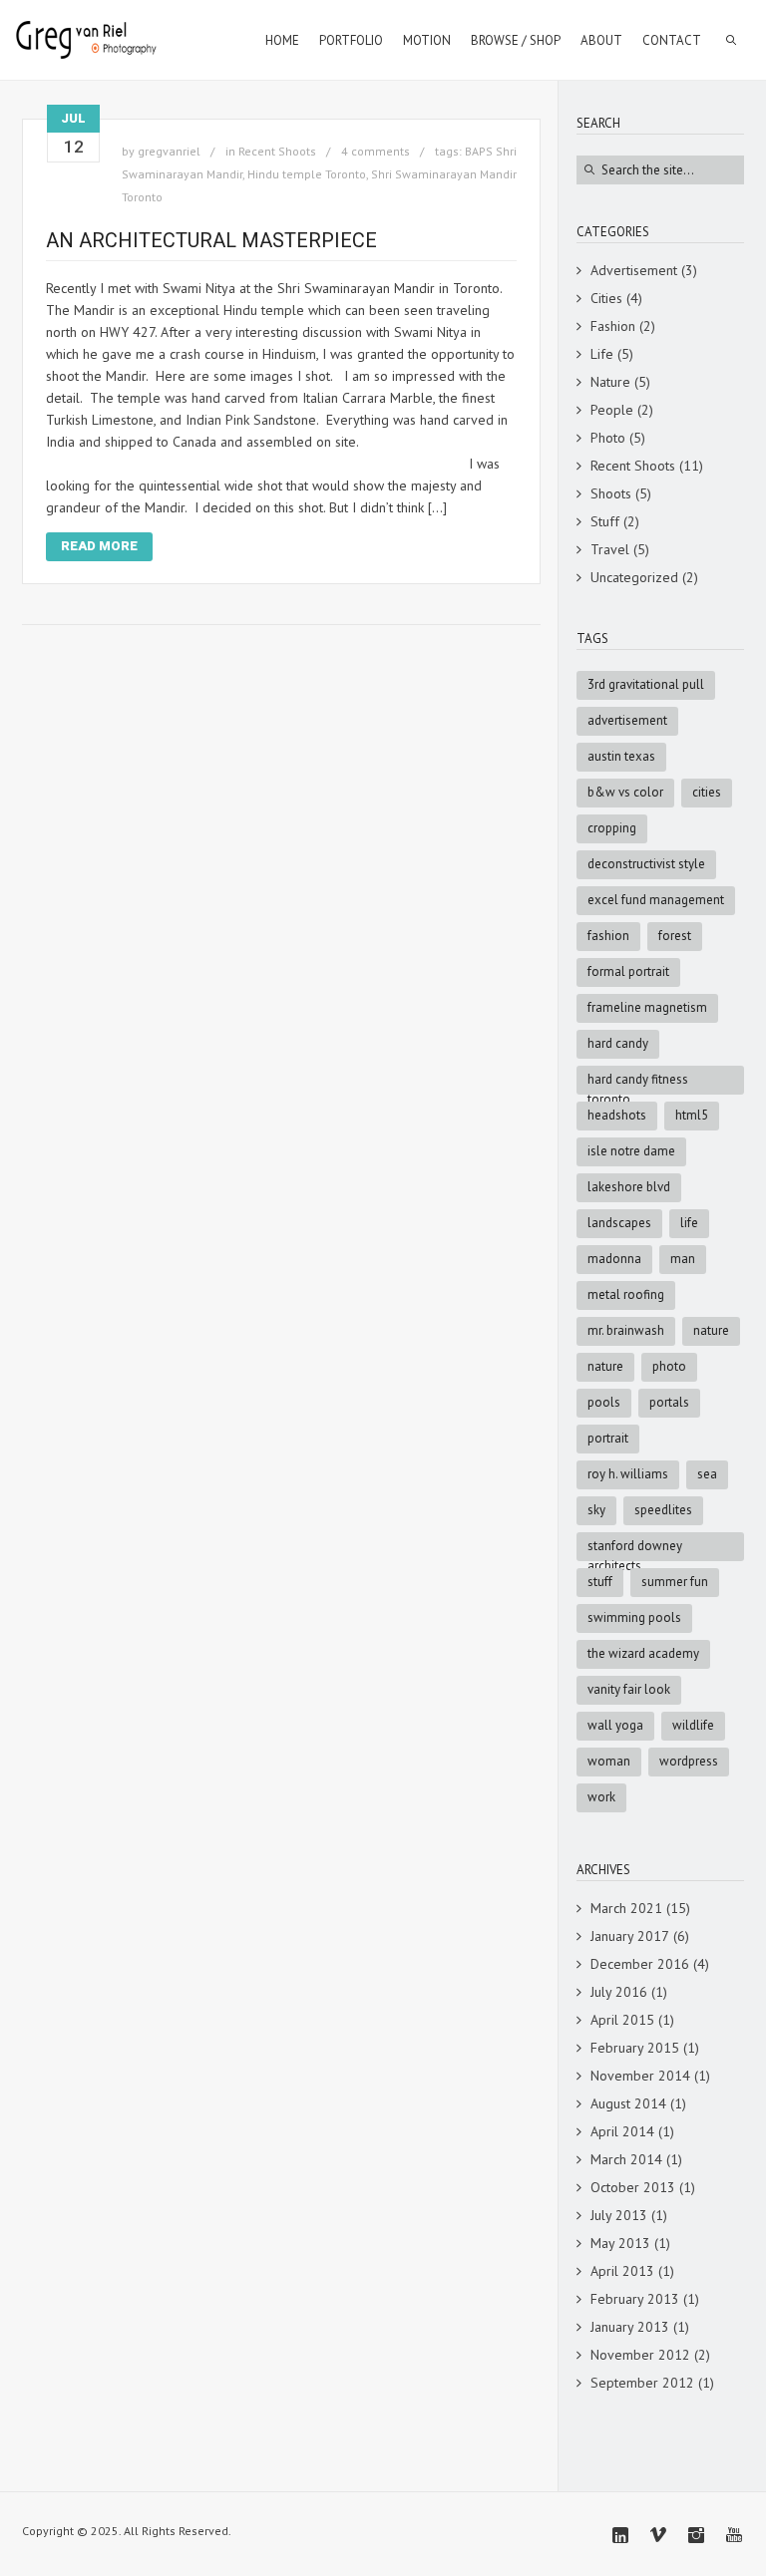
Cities (606, 298)
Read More (99, 546)
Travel (610, 549)
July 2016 (619, 1992)
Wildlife (693, 1725)
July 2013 (619, 2215)
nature (605, 1366)
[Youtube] (734, 2535)
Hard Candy (618, 1043)
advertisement (627, 720)
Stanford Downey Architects (635, 1549)
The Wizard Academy (643, 1653)
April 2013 (622, 2271)
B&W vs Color (625, 792)
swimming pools (634, 1617)
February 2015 (635, 2048)
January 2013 (630, 2327)
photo (669, 1366)
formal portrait (628, 971)
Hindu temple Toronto (307, 174)
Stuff (605, 521)
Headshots (617, 1115)
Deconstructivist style (646, 864)
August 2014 (628, 2103)
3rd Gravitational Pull (646, 684)
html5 (692, 1115)
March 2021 (626, 1908)
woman (609, 1761)
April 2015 (622, 2020)
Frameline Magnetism (647, 1007)
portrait (608, 1438)
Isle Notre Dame (631, 1151)
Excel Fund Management (656, 900)
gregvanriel (169, 151)
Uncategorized (634, 577)
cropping (612, 828)
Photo (608, 438)
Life (602, 354)
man (683, 1259)
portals (669, 1402)
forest (675, 936)
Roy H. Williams (628, 1474)
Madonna (614, 1259)
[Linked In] (620, 2535)
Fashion (613, 326)
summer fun (675, 1582)
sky (596, 1510)
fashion (608, 936)
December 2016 (640, 1964)
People (612, 410)
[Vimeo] (658, 2535)
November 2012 (640, 2355)
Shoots (611, 493)
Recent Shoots (277, 151)
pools (604, 1402)
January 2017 (630, 1936)
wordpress (689, 1761)
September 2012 (642, 2383)
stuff (600, 1582)
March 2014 (626, 2159)
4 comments (376, 151)
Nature (610, 382)
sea (707, 1474)
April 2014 (622, 2131)
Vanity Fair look (629, 1689)
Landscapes (619, 1223)
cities (707, 792)
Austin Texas (621, 756)
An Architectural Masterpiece (211, 240)
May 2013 (620, 2243)
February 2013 (635, 2299)
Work (601, 1797)
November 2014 (640, 2076)
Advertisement (634, 270)
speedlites (663, 1510)
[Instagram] (696, 2535)
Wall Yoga (615, 1725)
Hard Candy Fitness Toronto (638, 1083)
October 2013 (633, 2187)
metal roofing (626, 1294)
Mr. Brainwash (626, 1330)
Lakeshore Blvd (629, 1187)
